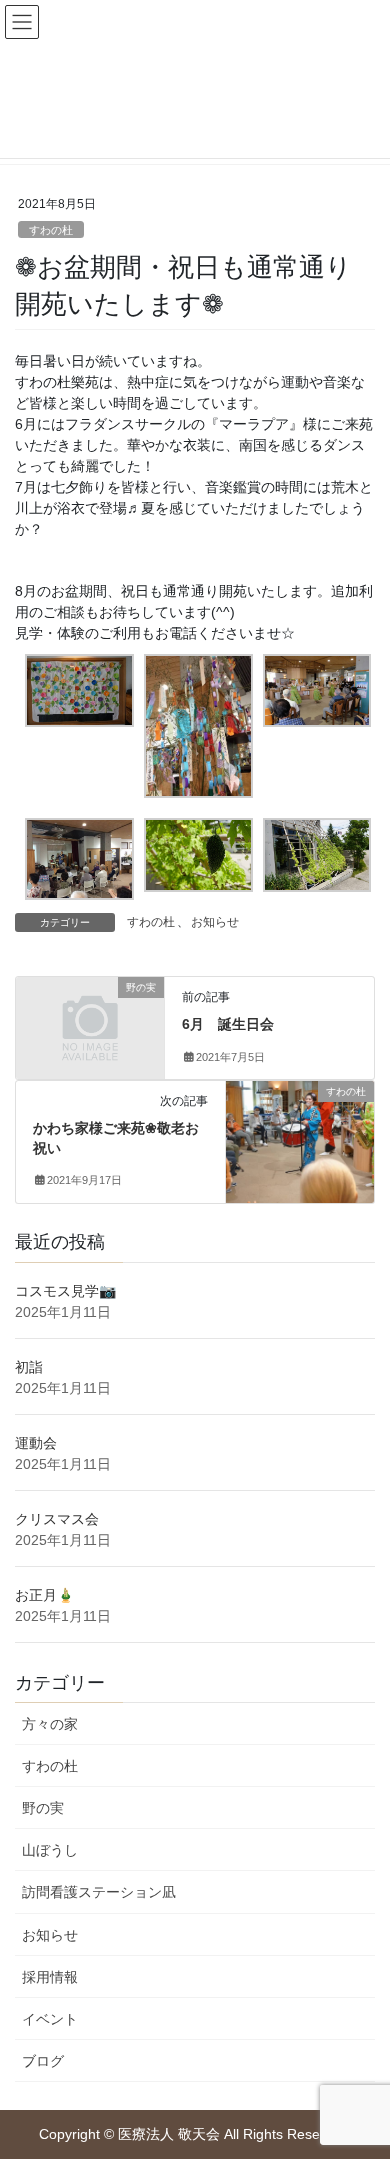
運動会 (36, 1443)
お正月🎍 (44, 1595)
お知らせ (215, 922)
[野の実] (90, 1022)
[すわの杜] (300, 1129)
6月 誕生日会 (228, 1024)
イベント (50, 2019)
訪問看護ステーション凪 (99, 1892)
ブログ (43, 2061)
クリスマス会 (57, 1519)
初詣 (29, 1367)
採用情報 (50, 1977)
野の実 (43, 1808)
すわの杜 (51, 230)
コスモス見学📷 (65, 1291)
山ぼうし (50, 1850)
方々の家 (50, 1724)
